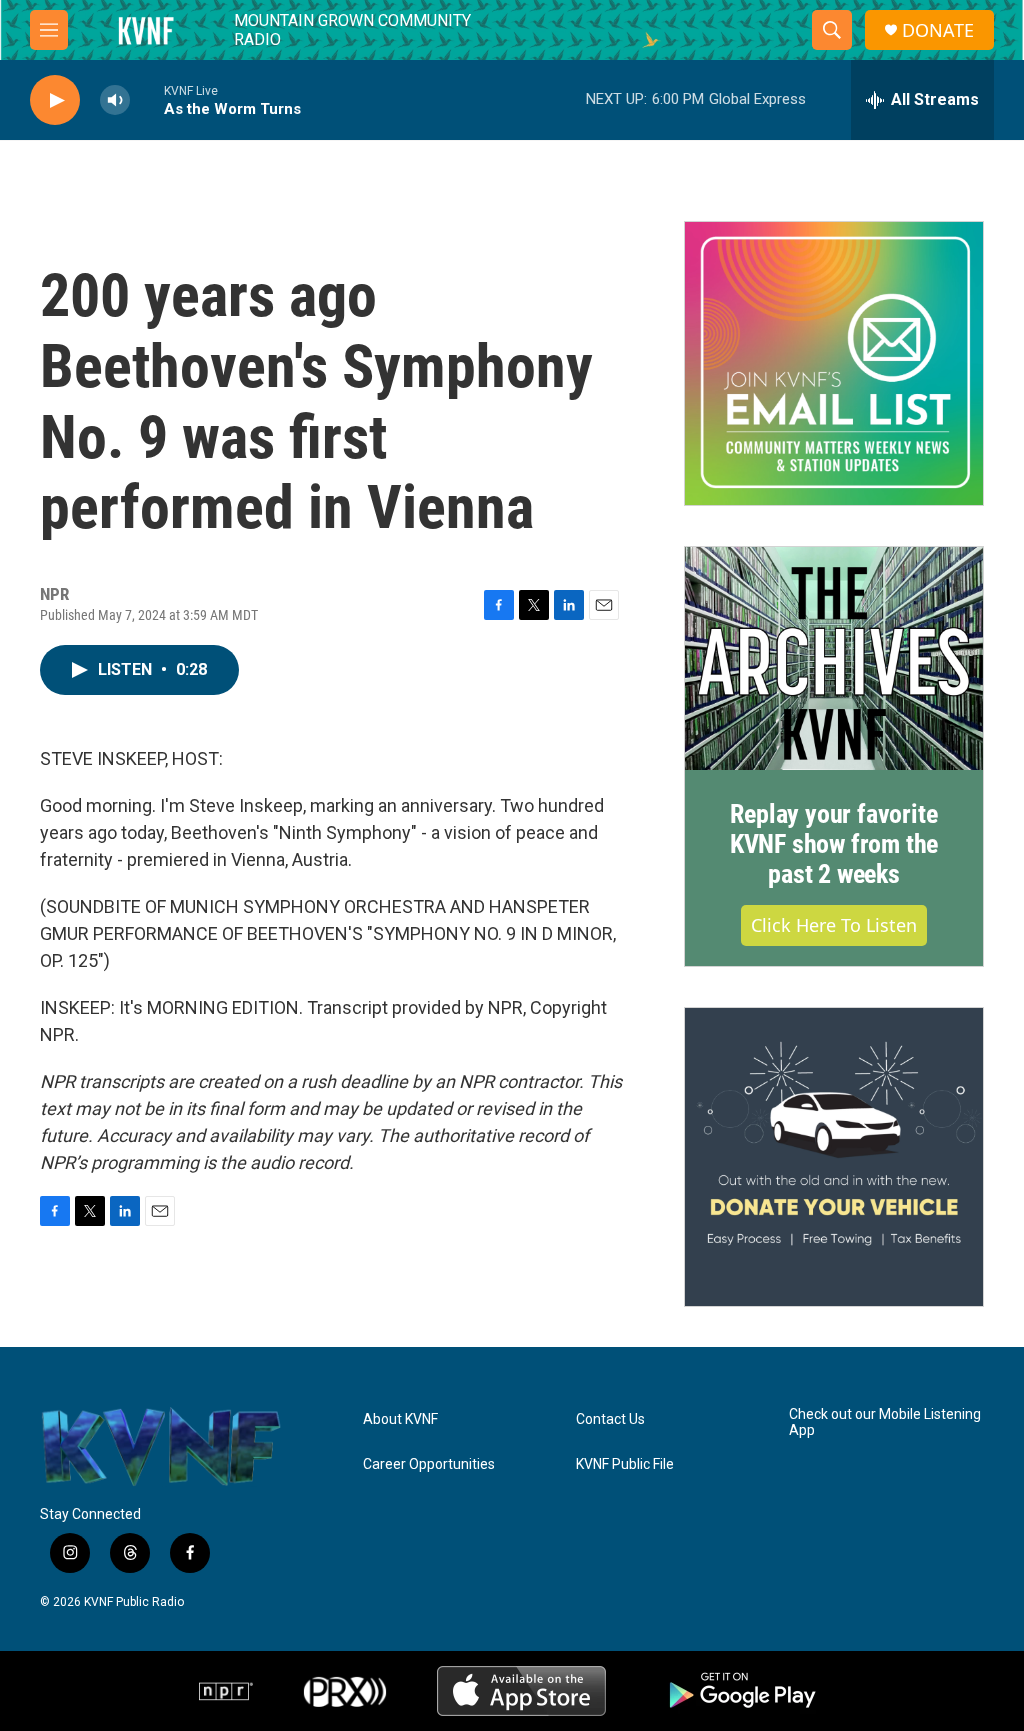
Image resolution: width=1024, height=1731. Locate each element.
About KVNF (400, 1419)
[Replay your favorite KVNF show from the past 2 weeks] (834, 659)
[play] (55, 100)
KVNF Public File (625, 1464)
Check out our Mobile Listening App (885, 1422)
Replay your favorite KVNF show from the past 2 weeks (834, 844)
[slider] (147, 99)
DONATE (938, 30)
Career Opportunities (429, 1464)
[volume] (115, 100)
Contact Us (610, 1419)
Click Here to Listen (834, 925)
